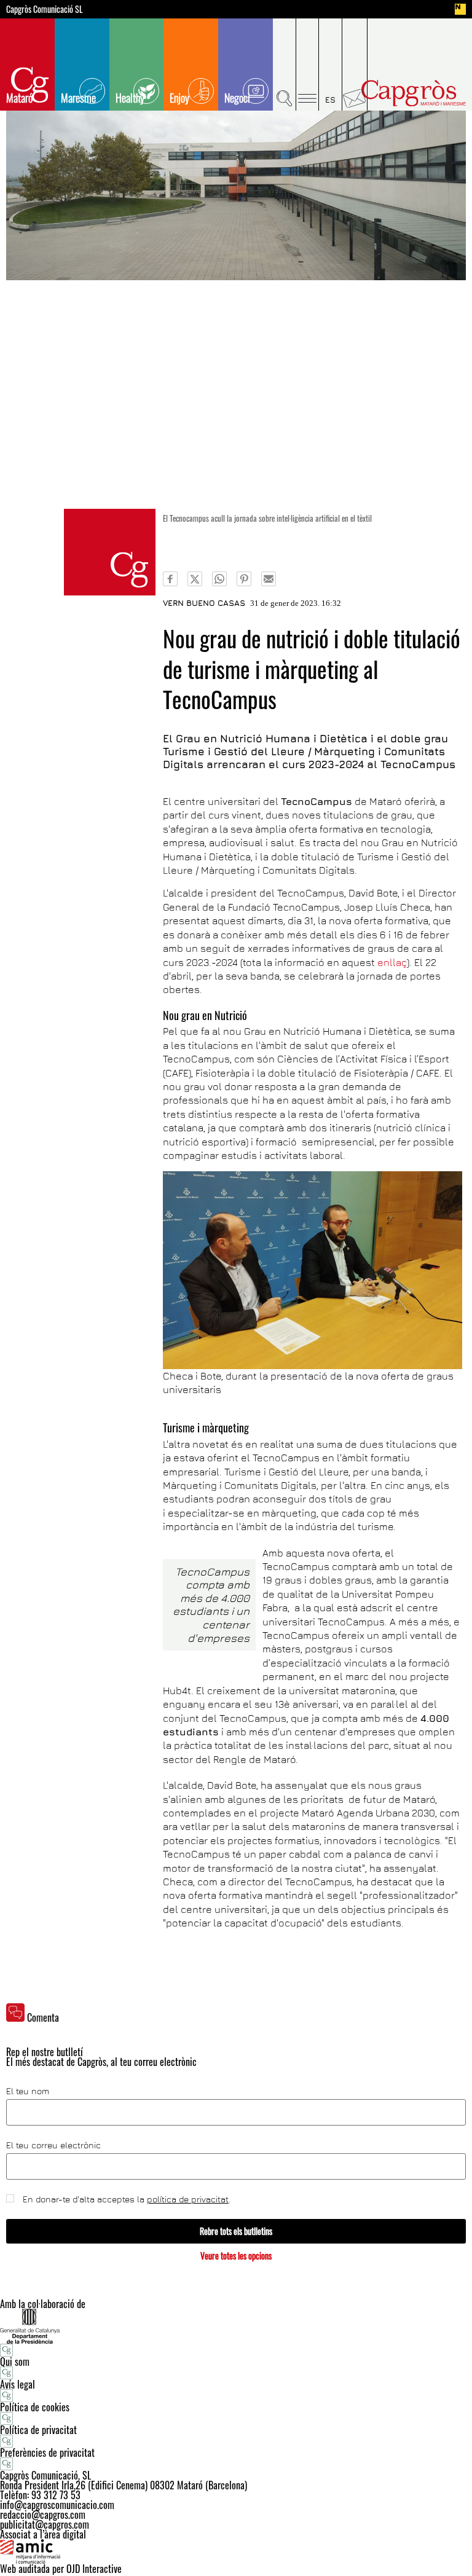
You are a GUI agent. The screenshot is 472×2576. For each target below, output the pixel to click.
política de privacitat (188, 2199)
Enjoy (179, 98)
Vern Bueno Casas (204, 603)
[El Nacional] (460, 9)
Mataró (19, 98)
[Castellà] (331, 65)
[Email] (269, 579)
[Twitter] (195, 579)
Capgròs (414, 93)
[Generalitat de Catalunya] (236, 2326)
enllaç (392, 962)
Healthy (130, 98)
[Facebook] (170, 579)
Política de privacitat (38, 2430)
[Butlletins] (355, 65)
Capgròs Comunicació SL (45, 9)
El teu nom (28, 2091)
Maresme (78, 98)
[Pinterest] (244, 579)
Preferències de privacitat (47, 2452)
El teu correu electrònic (53, 2145)
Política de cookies (35, 2407)
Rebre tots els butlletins (236, 2231)
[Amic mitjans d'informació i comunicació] (236, 2551)
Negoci (237, 98)
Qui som (15, 2362)
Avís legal (18, 2384)
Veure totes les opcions (236, 2256)
